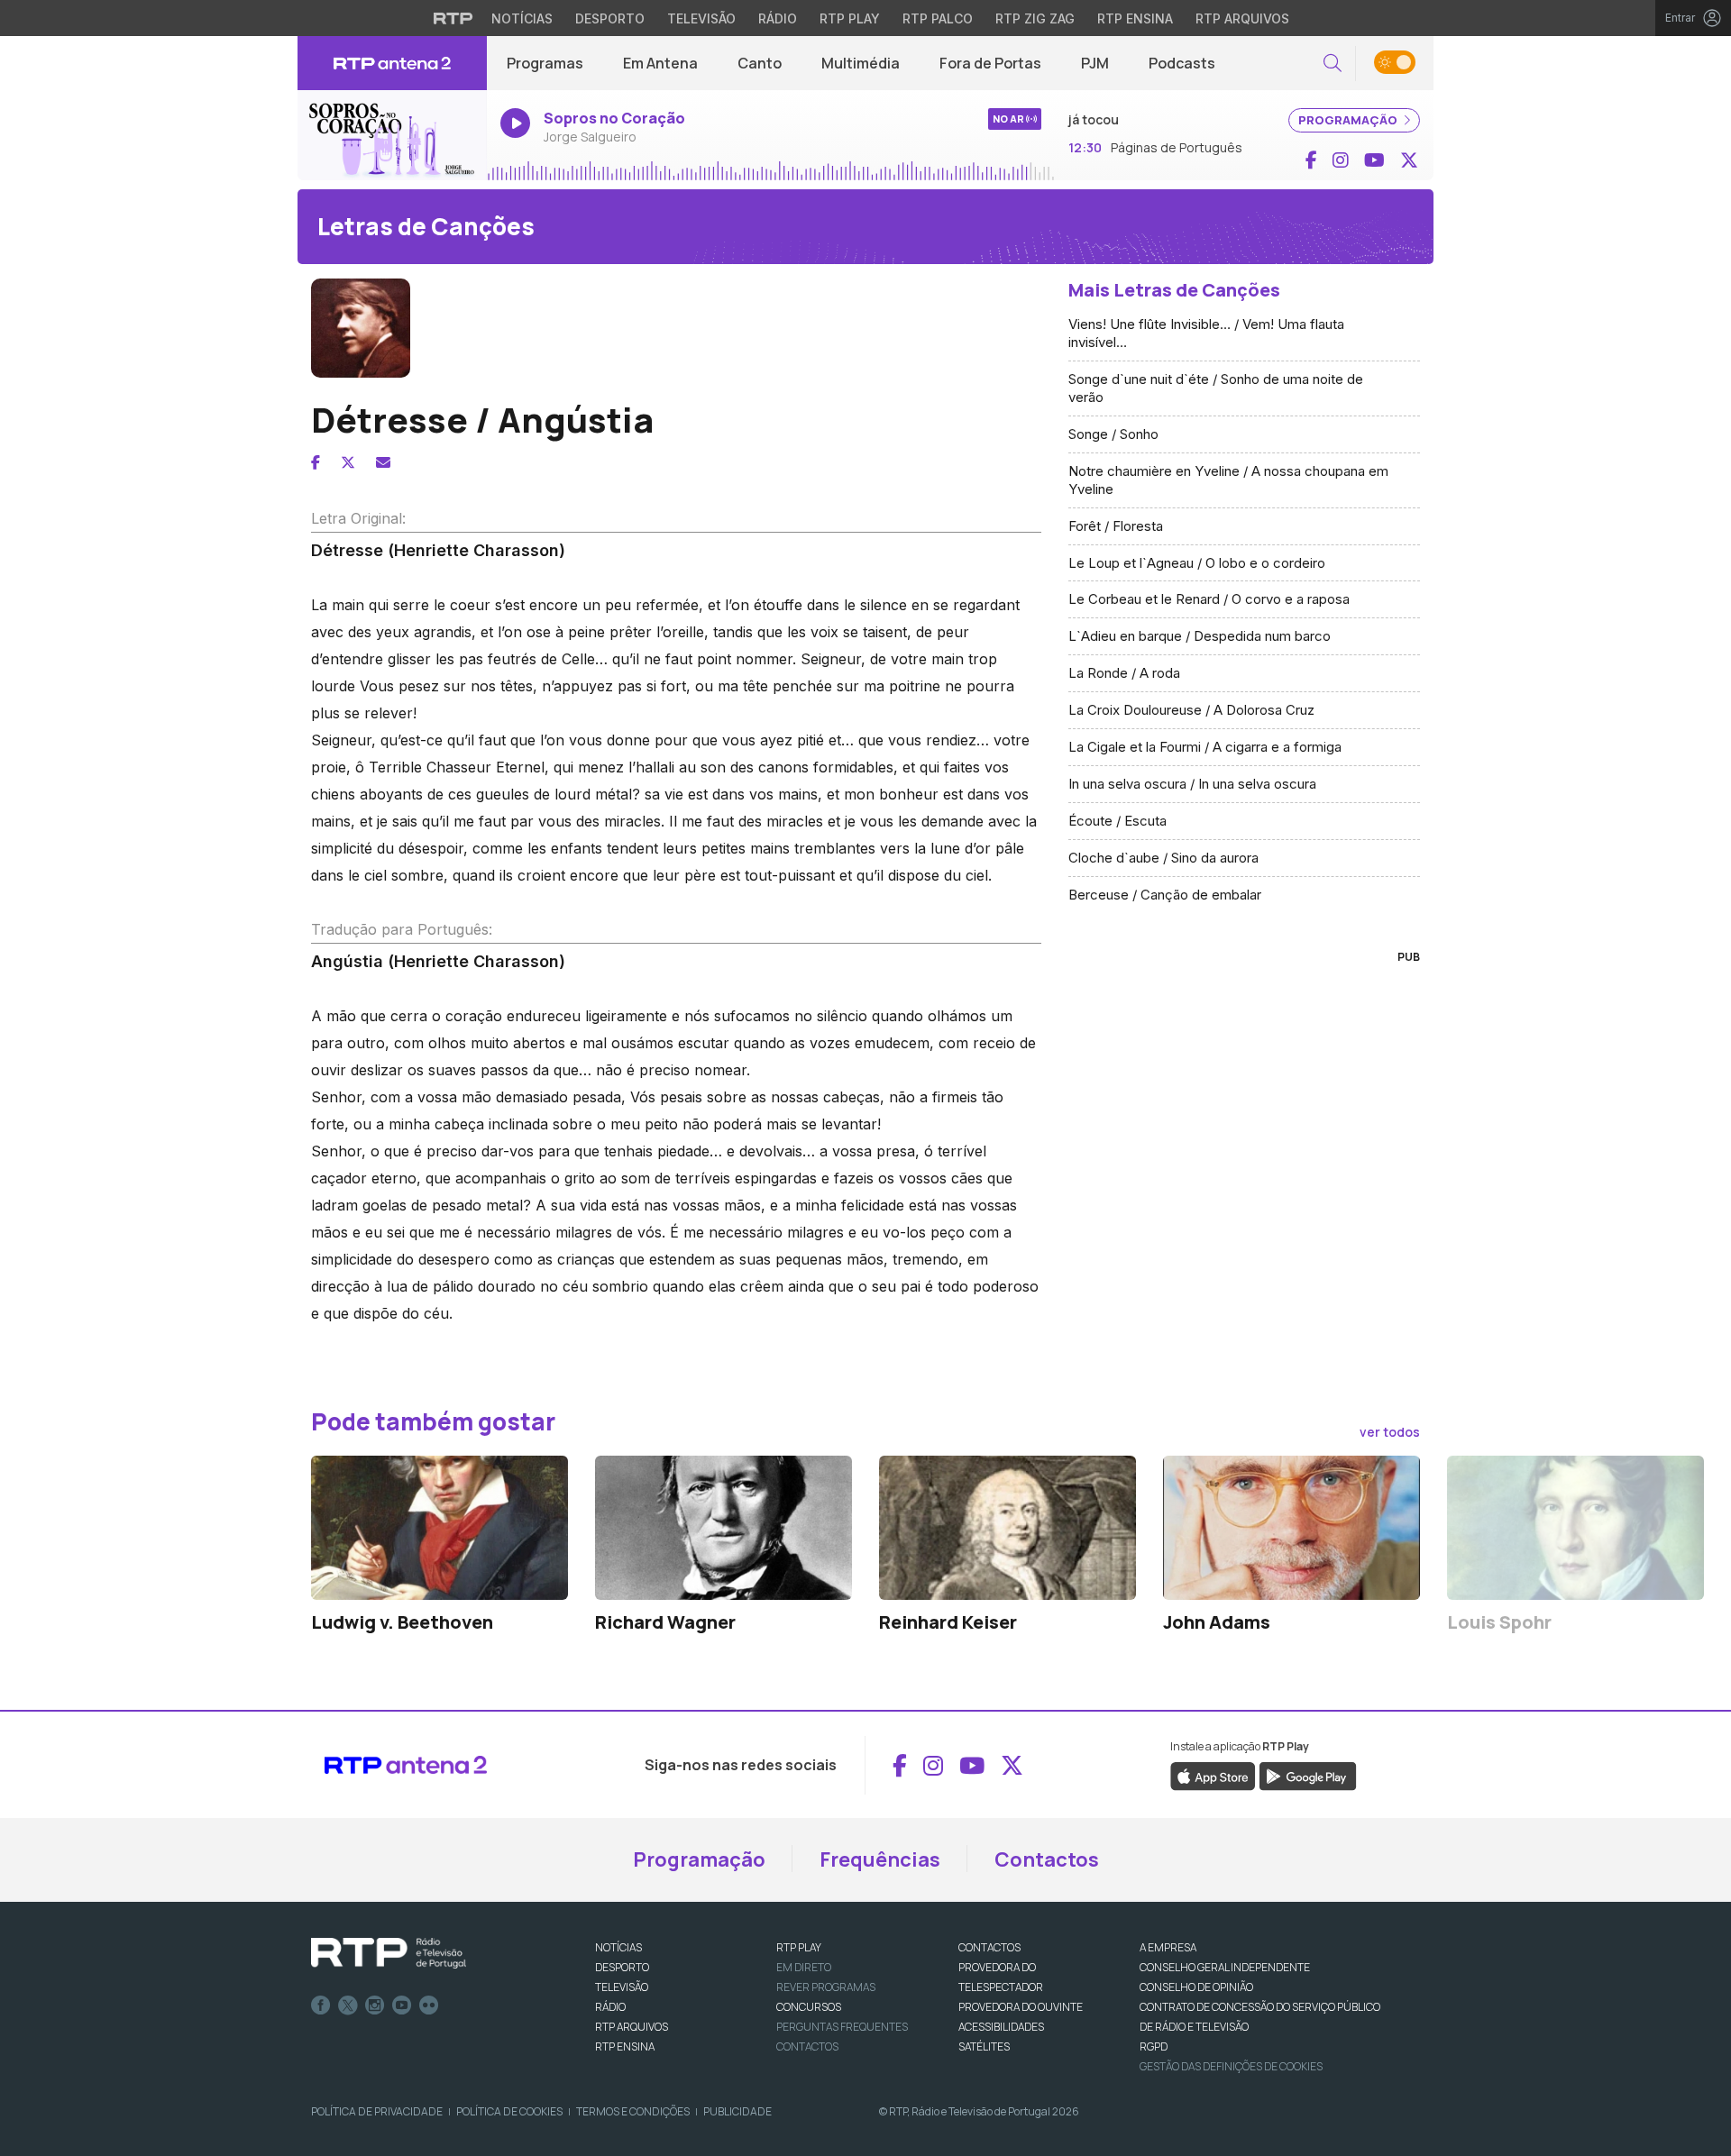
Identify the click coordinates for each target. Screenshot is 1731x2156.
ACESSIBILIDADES (1001, 2027)
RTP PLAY (799, 1947)
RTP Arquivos (1242, 18)
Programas (545, 63)
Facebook (321, 2005)
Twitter (348, 2005)
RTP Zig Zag (1035, 18)
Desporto (610, 18)
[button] (1333, 64)
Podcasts (1182, 63)
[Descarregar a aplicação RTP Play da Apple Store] (1213, 1776)
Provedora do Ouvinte (1021, 2007)
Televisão (701, 18)
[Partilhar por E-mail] (383, 462)
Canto (760, 63)
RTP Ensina (1135, 18)
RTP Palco (938, 18)
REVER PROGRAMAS (826, 1987)
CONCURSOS (809, 2007)
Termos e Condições (633, 2111)
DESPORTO (622, 1967)
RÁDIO (610, 2007)
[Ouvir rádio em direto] (392, 135)
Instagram (375, 2005)
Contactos (1047, 1859)
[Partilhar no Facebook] (316, 462)
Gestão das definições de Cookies (1231, 2066)
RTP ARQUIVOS (632, 2027)
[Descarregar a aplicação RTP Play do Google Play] (1308, 1776)
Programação (699, 1859)
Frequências (880, 1859)
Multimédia (861, 63)
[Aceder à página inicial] (392, 63)
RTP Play (850, 18)
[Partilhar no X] (348, 462)
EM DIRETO (804, 1967)
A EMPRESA (1168, 1947)
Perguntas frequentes (842, 2027)
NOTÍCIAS (618, 1947)
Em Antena (660, 63)
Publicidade (737, 2111)
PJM (1095, 63)
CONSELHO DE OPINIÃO (1196, 1987)
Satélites (984, 2046)
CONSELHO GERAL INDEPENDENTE (1225, 1967)
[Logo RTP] (389, 1953)
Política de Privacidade (377, 2111)
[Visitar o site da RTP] (453, 18)
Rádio (778, 18)
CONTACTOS (989, 1947)
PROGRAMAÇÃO (1349, 120)
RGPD (1154, 2046)
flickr (429, 2005)
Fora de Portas (990, 63)
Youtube (402, 2005)
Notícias (522, 18)
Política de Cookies (509, 2111)
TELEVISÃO (622, 1987)
